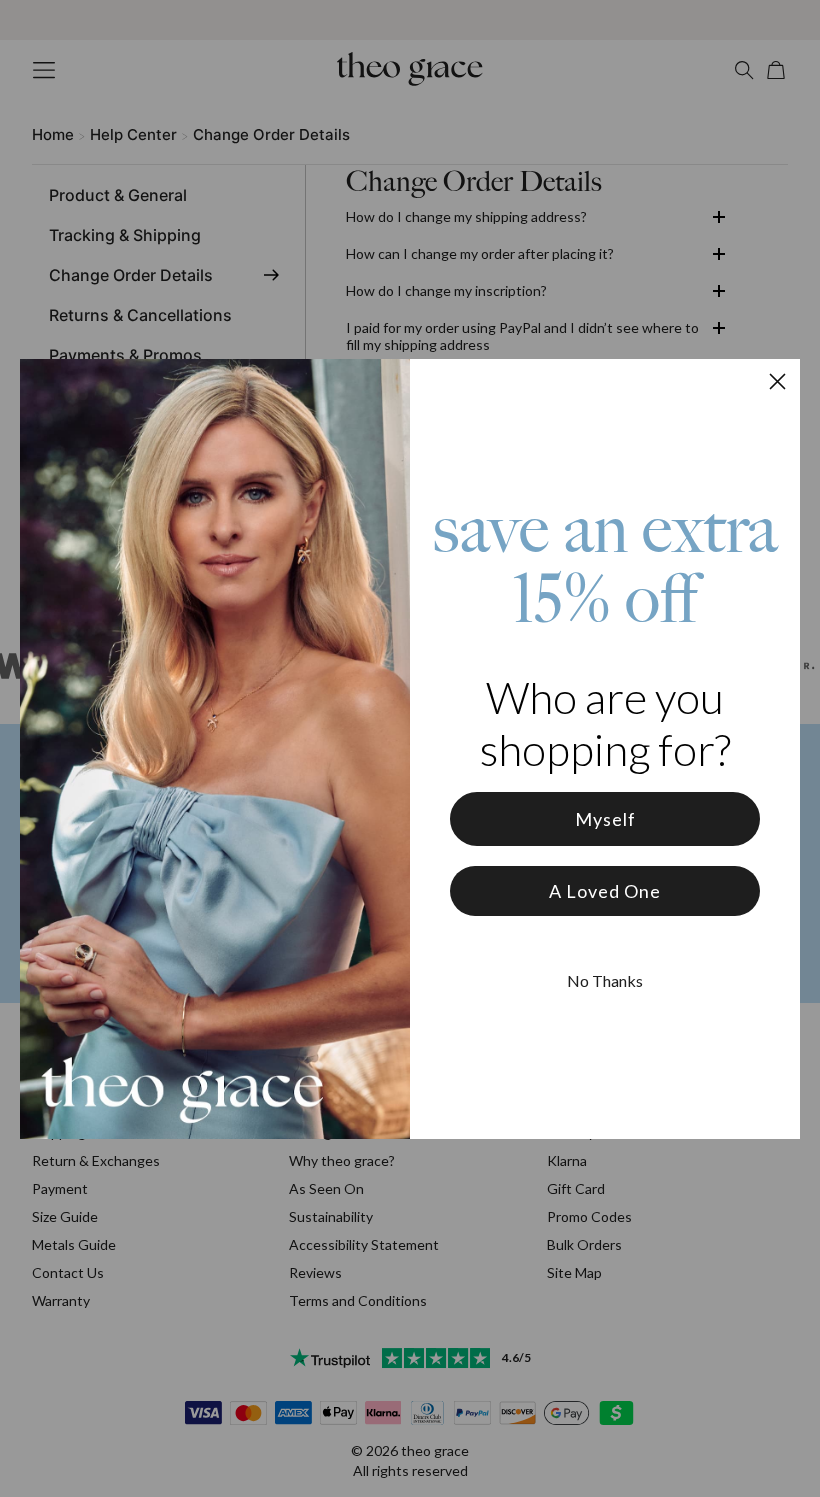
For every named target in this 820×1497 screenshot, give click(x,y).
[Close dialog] (777, 381)
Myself (605, 819)
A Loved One (605, 891)
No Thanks (605, 980)
